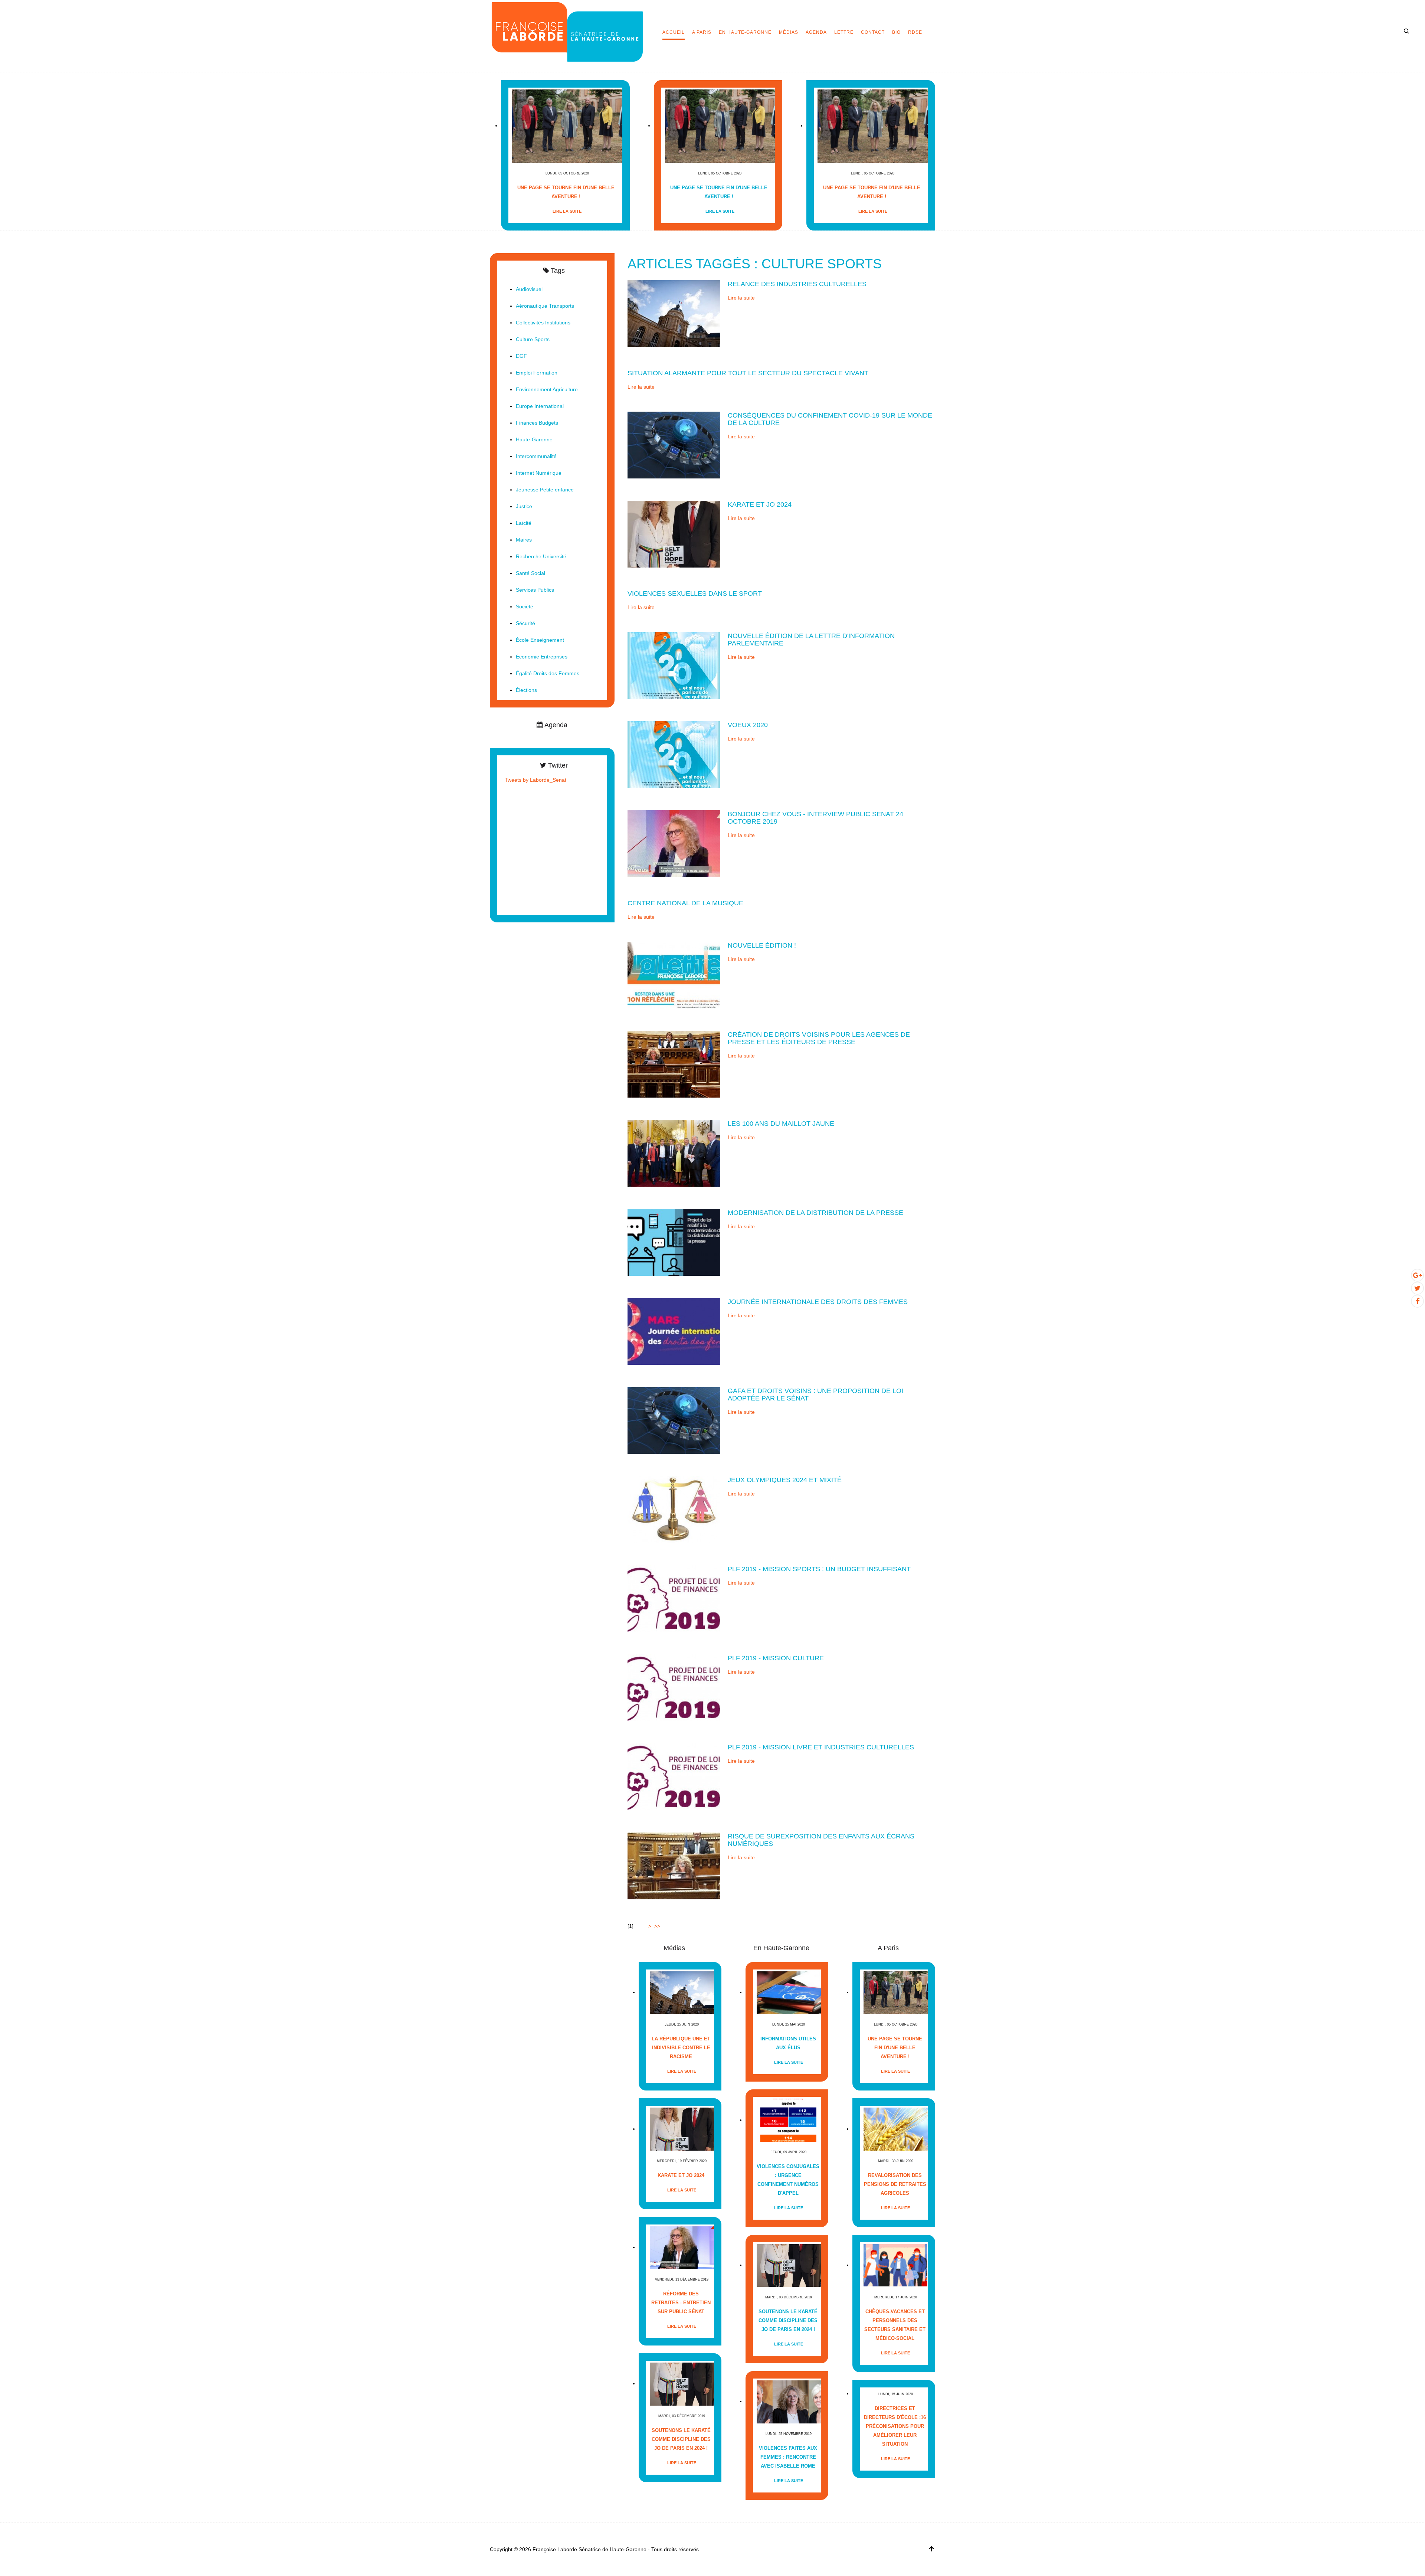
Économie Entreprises (542, 657)
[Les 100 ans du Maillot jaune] (674, 1153)
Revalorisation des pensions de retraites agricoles (895, 2184)
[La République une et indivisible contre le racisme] (682, 1992)
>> (658, 1926)
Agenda (816, 32)
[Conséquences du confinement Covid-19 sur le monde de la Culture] (674, 445)
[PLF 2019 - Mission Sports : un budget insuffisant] (674, 1598)
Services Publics (535, 590)
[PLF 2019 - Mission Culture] (674, 1687)
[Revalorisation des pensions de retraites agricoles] (896, 2129)
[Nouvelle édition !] (674, 975)
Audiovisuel (529, 289)
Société (525, 607)
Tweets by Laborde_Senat (535, 780)
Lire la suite (567, 211)
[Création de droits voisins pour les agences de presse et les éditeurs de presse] (674, 1064)
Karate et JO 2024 (760, 504)
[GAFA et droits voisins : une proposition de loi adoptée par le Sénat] (674, 1420)
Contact (873, 32)
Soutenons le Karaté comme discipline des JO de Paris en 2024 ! (681, 2439)
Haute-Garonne (534, 439)
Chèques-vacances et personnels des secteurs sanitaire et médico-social (895, 2325)
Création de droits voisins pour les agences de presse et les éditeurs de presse (819, 1038)
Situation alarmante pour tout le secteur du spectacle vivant (748, 373)
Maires (524, 540)
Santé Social (530, 573)
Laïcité (524, 523)
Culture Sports (533, 339)
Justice (524, 506)
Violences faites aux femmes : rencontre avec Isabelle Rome (788, 2457)
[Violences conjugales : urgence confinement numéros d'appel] (789, 2120)
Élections (526, 690)
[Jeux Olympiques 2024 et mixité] (674, 1509)
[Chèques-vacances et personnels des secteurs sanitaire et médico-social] (896, 2265)
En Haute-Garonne (745, 32)
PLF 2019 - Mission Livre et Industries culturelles (821, 1747)
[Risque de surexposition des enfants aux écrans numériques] (674, 1866)
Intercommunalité (536, 456)
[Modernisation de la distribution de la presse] (674, 1242)
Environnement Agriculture (547, 389)
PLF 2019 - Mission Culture (776, 1658)
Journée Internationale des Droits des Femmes (818, 1302)
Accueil (674, 32)
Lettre (844, 32)
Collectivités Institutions (543, 323)
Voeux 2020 (748, 725)
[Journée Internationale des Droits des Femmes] (674, 1331)
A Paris (702, 32)
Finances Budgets (537, 423)
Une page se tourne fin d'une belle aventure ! (566, 192)
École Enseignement (540, 640)
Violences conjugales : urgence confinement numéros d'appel (788, 2180)
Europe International (540, 406)
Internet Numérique (539, 473)
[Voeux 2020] (674, 754)
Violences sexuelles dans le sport (695, 594)
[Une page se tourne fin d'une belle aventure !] (567, 126)
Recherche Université (541, 556)
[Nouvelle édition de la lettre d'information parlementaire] (674, 665)
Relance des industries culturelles (797, 284)
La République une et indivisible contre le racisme (681, 2048)
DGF (521, 356)
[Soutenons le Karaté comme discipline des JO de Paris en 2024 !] (682, 2384)
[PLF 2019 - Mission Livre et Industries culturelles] (674, 1776)
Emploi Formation (537, 373)
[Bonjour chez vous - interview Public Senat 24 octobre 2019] (674, 843)
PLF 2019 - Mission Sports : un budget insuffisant (819, 1569)
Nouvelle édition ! (762, 945)
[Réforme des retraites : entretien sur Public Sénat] (682, 2247)
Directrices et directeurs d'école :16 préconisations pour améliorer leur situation (895, 2426)
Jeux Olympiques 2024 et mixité (785, 1480)
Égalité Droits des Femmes (548, 673)
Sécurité (525, 623)
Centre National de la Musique (685, 903)
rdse (915, 32)
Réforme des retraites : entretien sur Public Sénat (681, 2303)
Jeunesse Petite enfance (545, 490)
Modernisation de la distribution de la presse (815, 1213)
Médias (789, 32)
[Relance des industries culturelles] (674, 313)
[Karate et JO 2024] (674, 534)
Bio (896, 32)
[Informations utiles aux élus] (789, 1992)
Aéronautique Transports (545, 306)
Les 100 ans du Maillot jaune (781, 1124)
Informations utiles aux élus (788, 2043)
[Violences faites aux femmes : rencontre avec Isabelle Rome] (789, 2401)
